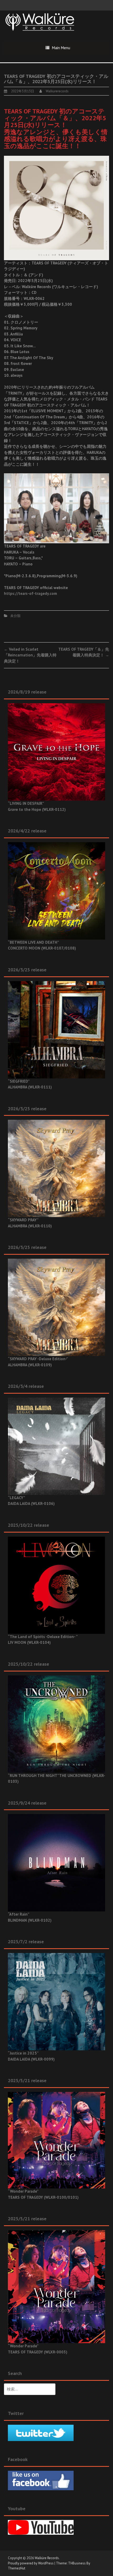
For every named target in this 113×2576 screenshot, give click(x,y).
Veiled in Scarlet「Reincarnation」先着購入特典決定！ (30, 655)
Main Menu (61, 48)
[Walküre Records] (40, 21)
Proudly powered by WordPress (31, 2563)
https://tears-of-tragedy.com (30, 593)
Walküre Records (47, 2558)
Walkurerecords (57, 91)
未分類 (15, 616)
